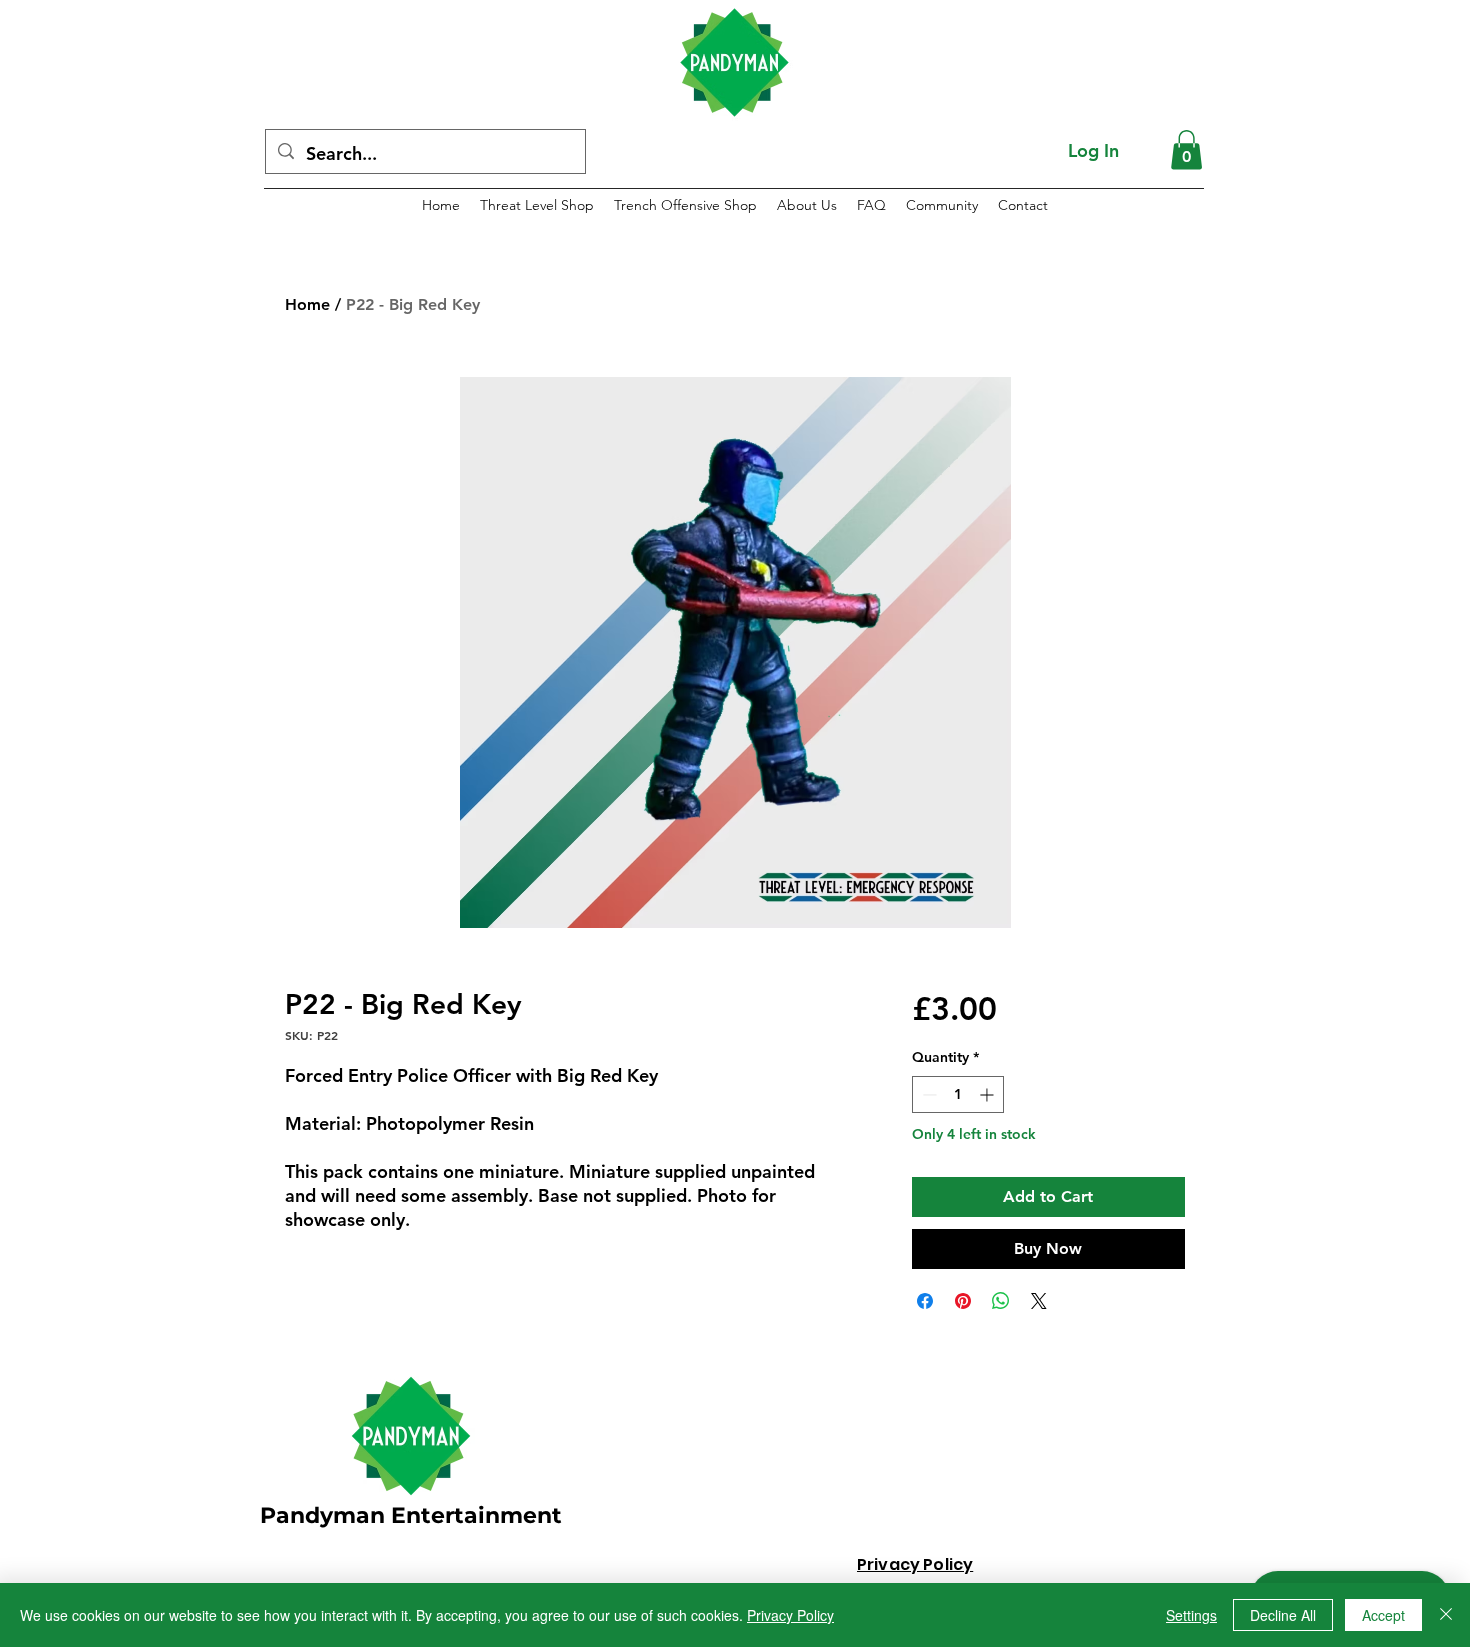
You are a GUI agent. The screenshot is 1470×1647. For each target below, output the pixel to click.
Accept (1383, 1615)
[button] (1186, 149)
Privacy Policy (790, 1615)
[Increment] (988, 1094)
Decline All (1283, 1615)
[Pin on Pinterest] (963, 1301)
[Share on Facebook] (925, 1301)
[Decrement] (927, 1094)
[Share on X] (1039, 1301)
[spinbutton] (958, 1094)
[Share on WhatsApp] (1001, 1301)
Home (307, 304)
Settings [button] (1191, 1615)
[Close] (1446, 1615)
